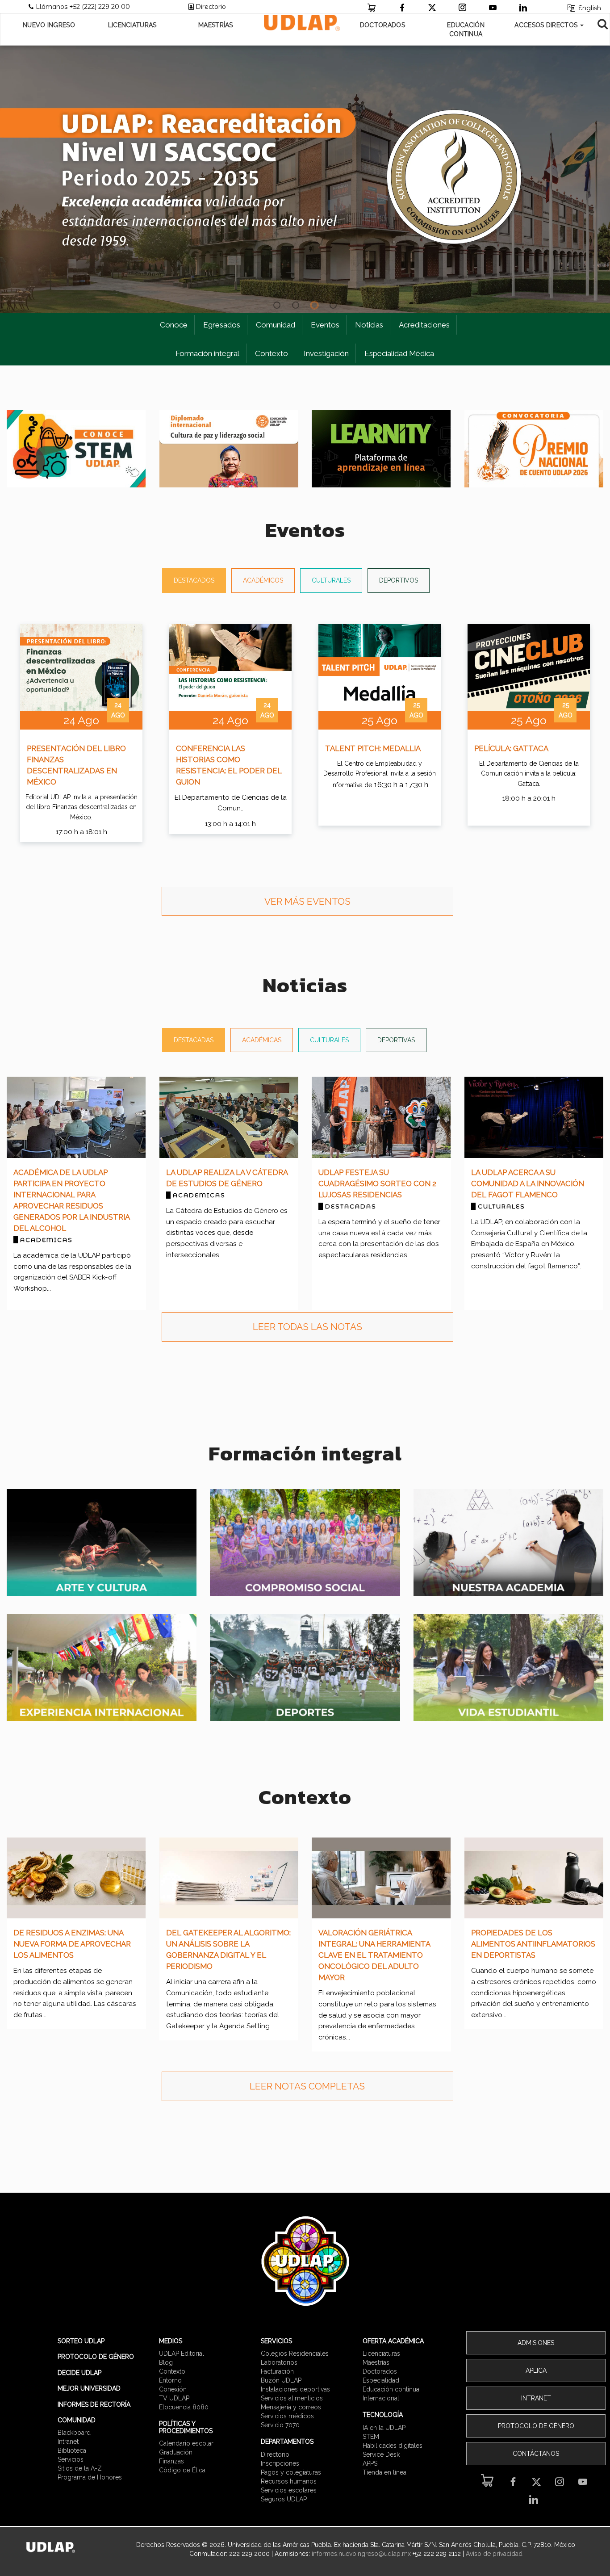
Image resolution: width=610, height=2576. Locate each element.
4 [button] (333, 306)
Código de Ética (182, 2470)
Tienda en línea (384, 2472)
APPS (370, 2463)
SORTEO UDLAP (81, 2341)
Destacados (194, 580)
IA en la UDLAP (384, 2428)
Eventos (325, 325)
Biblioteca (72, 2450)
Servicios (71, 2459)
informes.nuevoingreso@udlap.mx (361, 2554)
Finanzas (171, 2461)
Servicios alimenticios (292, 2398)
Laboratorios (279, 2362)
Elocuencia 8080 (184, 2407)
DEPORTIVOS (399, 580)
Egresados (222, 325)
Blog (166, 2362)
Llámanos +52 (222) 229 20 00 (85, 7)
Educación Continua (466, 29)
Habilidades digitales (393, 2446)
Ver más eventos (307, 901)
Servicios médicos (287, 2416)
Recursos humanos (289, 2481)
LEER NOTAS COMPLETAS (307, 2086)
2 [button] (296, 306)
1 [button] (277, 306)
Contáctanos (536, 2454)
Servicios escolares (289, 2490)
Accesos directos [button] (547, 25)
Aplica (536, 2370)
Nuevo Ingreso (49, 25)
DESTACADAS (194, 1040)
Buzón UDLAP (281, 2380)
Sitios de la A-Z (80, 2468)
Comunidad (276, 325)
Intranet (68, 2442)
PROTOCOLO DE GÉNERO (96, 2357)
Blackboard (74, 2433)
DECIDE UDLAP (79, 2373)
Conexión (173, 2389)
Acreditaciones (424, 325)
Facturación (277, 2371)
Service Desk (381, 2454)
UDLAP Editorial (182, 2354)
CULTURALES (331, 580)
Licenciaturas (132, 25)
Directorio (211, 7)
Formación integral (207, 353)
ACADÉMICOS (263, 580)
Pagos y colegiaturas (291, 2472)
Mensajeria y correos (291, 2407)
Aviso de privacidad (494, 2554)
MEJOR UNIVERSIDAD (89, 2388)
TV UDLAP (174, 2398)
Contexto (272, 353)
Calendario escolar (186, 2443)
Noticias (369, 325)
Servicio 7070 (280, 2425)
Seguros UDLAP (284, 2499)
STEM (371, 2437)
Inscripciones (280, 2463)
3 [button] (314, 306)
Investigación (326, 353)
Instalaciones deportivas (295, 2389)
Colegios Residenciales (295, 2354)
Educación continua (391, 2389)
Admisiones (536, 2343)
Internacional (381, 2398)
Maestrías (216, 25)
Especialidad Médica (399, 353)
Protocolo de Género (536, 2426)
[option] (305, 179)
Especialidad (381, 2380)
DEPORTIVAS (396, 1040)
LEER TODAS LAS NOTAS (307, 1327)
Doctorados (382, 25)
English (589, 8)
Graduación (176, 2452)
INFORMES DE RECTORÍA (94, 2404)
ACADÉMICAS (262, 1040)
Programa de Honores (90, 2477)
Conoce (174, 325)
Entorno (170, 2380)
